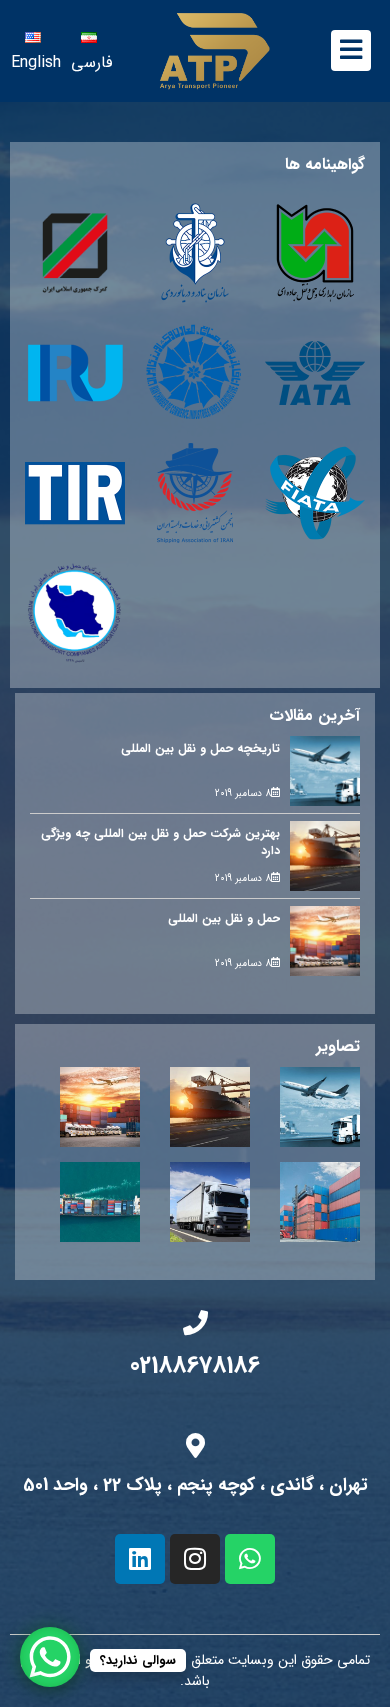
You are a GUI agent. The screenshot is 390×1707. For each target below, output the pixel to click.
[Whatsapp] (250, 1559)
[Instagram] (195, 1559)
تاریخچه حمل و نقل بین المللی (200, 748)
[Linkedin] (140, 1559)
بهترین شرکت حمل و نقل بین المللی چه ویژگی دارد (160, 842)
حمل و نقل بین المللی (224, 918)
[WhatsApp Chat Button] (50, 1657)
